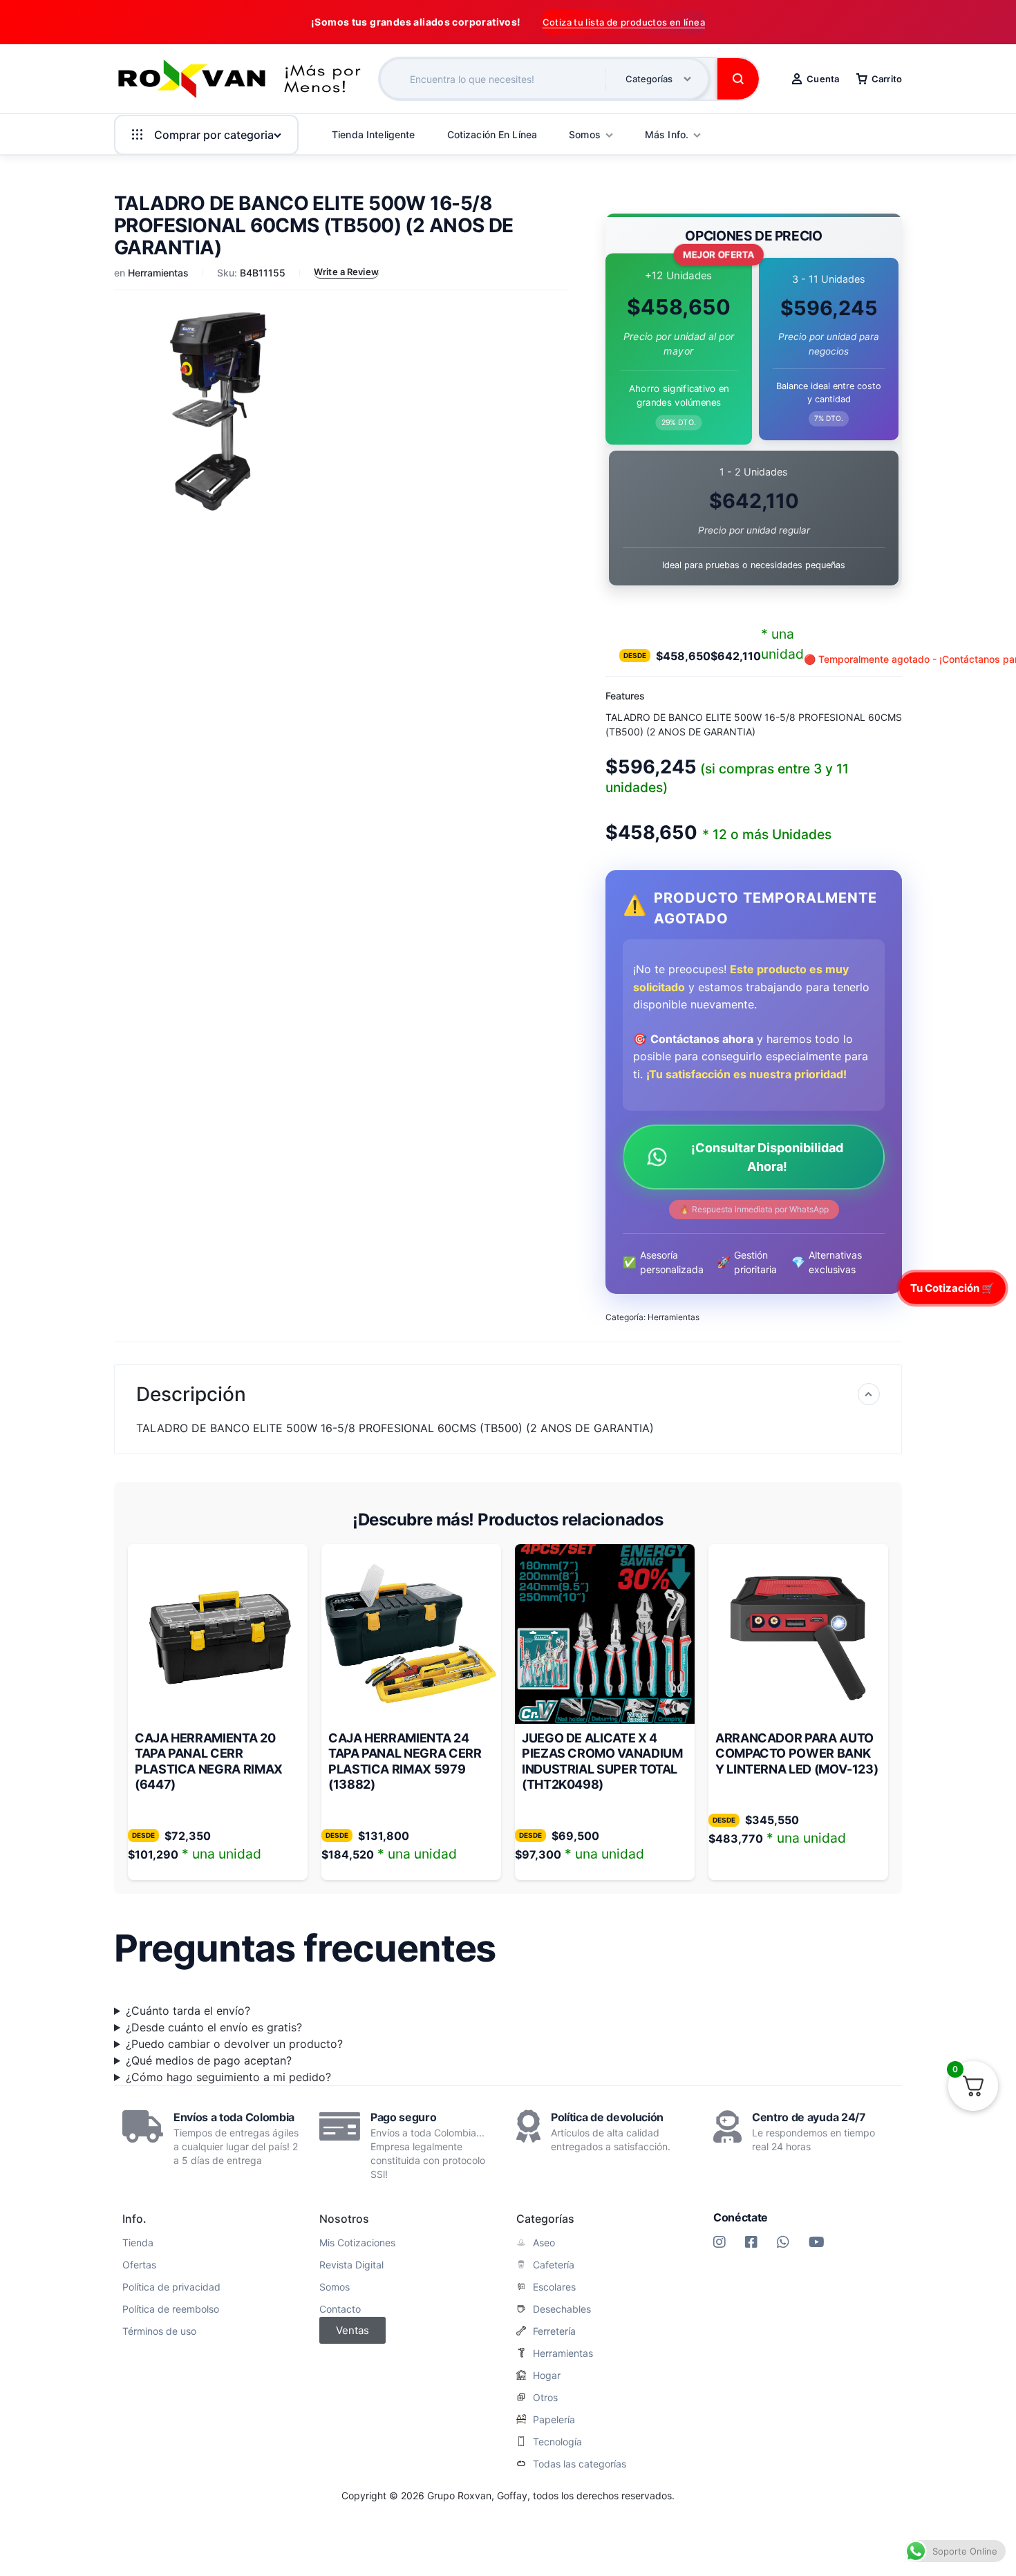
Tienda (138, 2243)
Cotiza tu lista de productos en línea (624, 22)
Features (625, 696)
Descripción (191, 1394)
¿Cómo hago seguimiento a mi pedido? (228, 2077)
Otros (545, 2398)
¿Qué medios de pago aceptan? (209, 2060)
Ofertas (139, 2265)
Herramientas (158, 273)
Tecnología (557, 2442)
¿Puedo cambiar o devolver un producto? (234, 2044)
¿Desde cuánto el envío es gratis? (214, 2027)
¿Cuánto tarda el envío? (188, 2011)
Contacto (340, 2309)
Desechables (562, 2309)
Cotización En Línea (492, 134)
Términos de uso (159, 2331)
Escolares (554, 2287)
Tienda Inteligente (374, 134)
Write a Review (346, 272)
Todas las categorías (580, 2464)
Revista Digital (351, 2265)
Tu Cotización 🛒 (952, 1287)
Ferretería (554, 2331)
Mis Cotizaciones (357, 2243)
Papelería (554, 2420)
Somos (335, 2287)
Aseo (544, 2243)
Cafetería (554, 2265)
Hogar (547, 2376)
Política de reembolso (171, 2309)
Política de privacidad (171, 2287)
